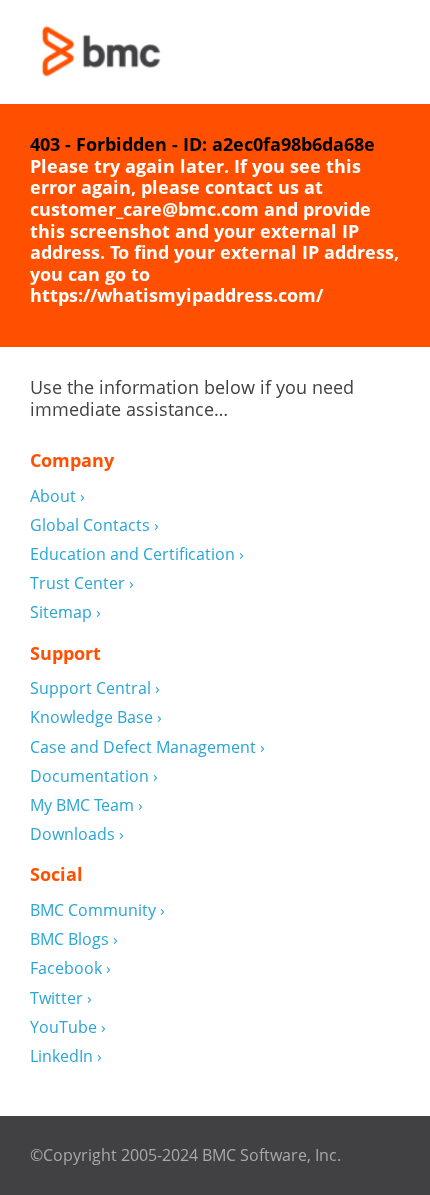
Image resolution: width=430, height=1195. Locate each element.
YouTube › (68, 1027)
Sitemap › (65, 612)
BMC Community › (97, 910)
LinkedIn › (66, 1056)
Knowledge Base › (96, 717)
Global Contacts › (94, 525)
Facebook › (70, 968)
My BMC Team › (86, 805)
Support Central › (95, 688)
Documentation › (94, 776)
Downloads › (77, 834)
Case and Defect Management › (147, 747)
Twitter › (61, 998)
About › (57, 496)
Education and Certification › (137, 554)
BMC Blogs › (74, 939)
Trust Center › (82, 583)
